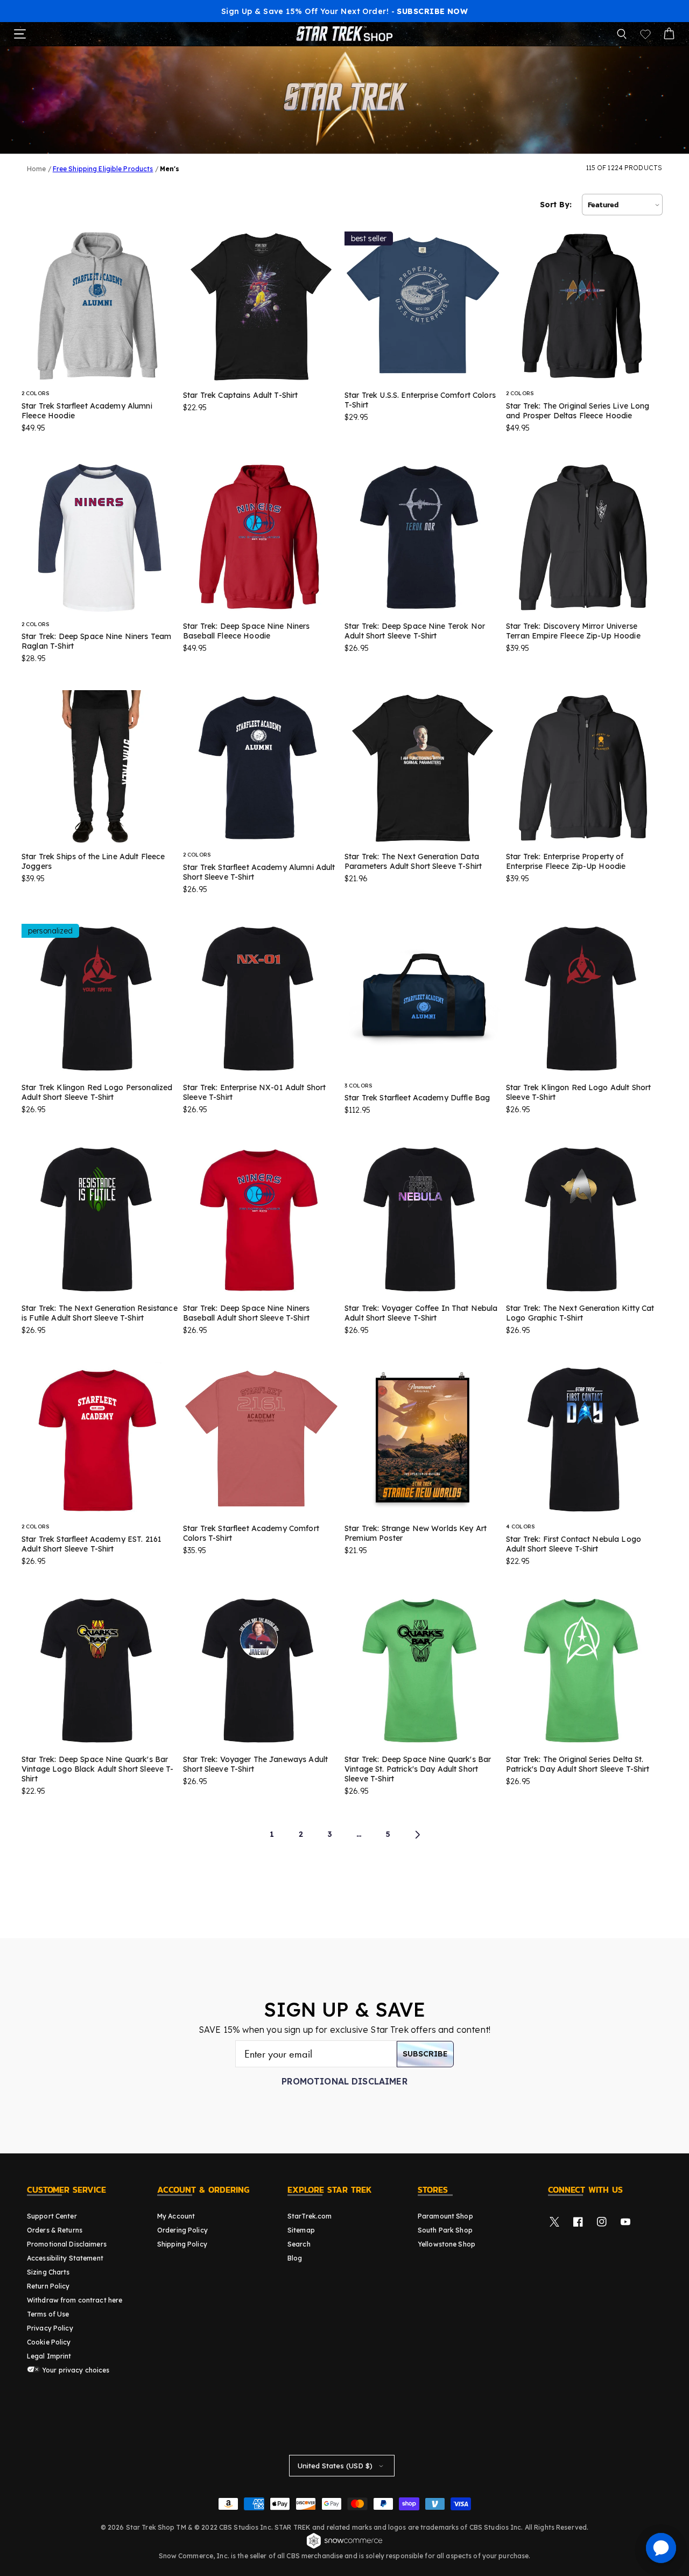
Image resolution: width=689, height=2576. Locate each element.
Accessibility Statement (65, 2258)
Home (36, 169)
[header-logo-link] (344, 34)
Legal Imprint (49, 2356)
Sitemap (301, 2230)
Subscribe (425, 2054)
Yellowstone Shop (447, 2244)
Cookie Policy (49, 2342)
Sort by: (556, 205)
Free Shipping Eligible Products (103, 169)
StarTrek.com (310, 2216)
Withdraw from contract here (75, 2300)
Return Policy (48, 2286)
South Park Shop (445, 2230)
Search (299, 2244)
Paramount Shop (445, 2216)
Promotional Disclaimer (344, 2081)
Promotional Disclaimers (67, 2244)
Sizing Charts (48, 2272)
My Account (176, 2216)
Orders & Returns (55, 2230)
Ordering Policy (182, 2230)
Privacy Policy (50, 2328)
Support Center (52, 2216)
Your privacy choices (75, 2370)
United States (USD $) (335, 2466)
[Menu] (20, 34)
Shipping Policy (182, 2244)
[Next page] (417, 1835)
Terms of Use (48, 2314)
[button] (622, 34)
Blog (295, 2258)
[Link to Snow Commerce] (344, 2547)
